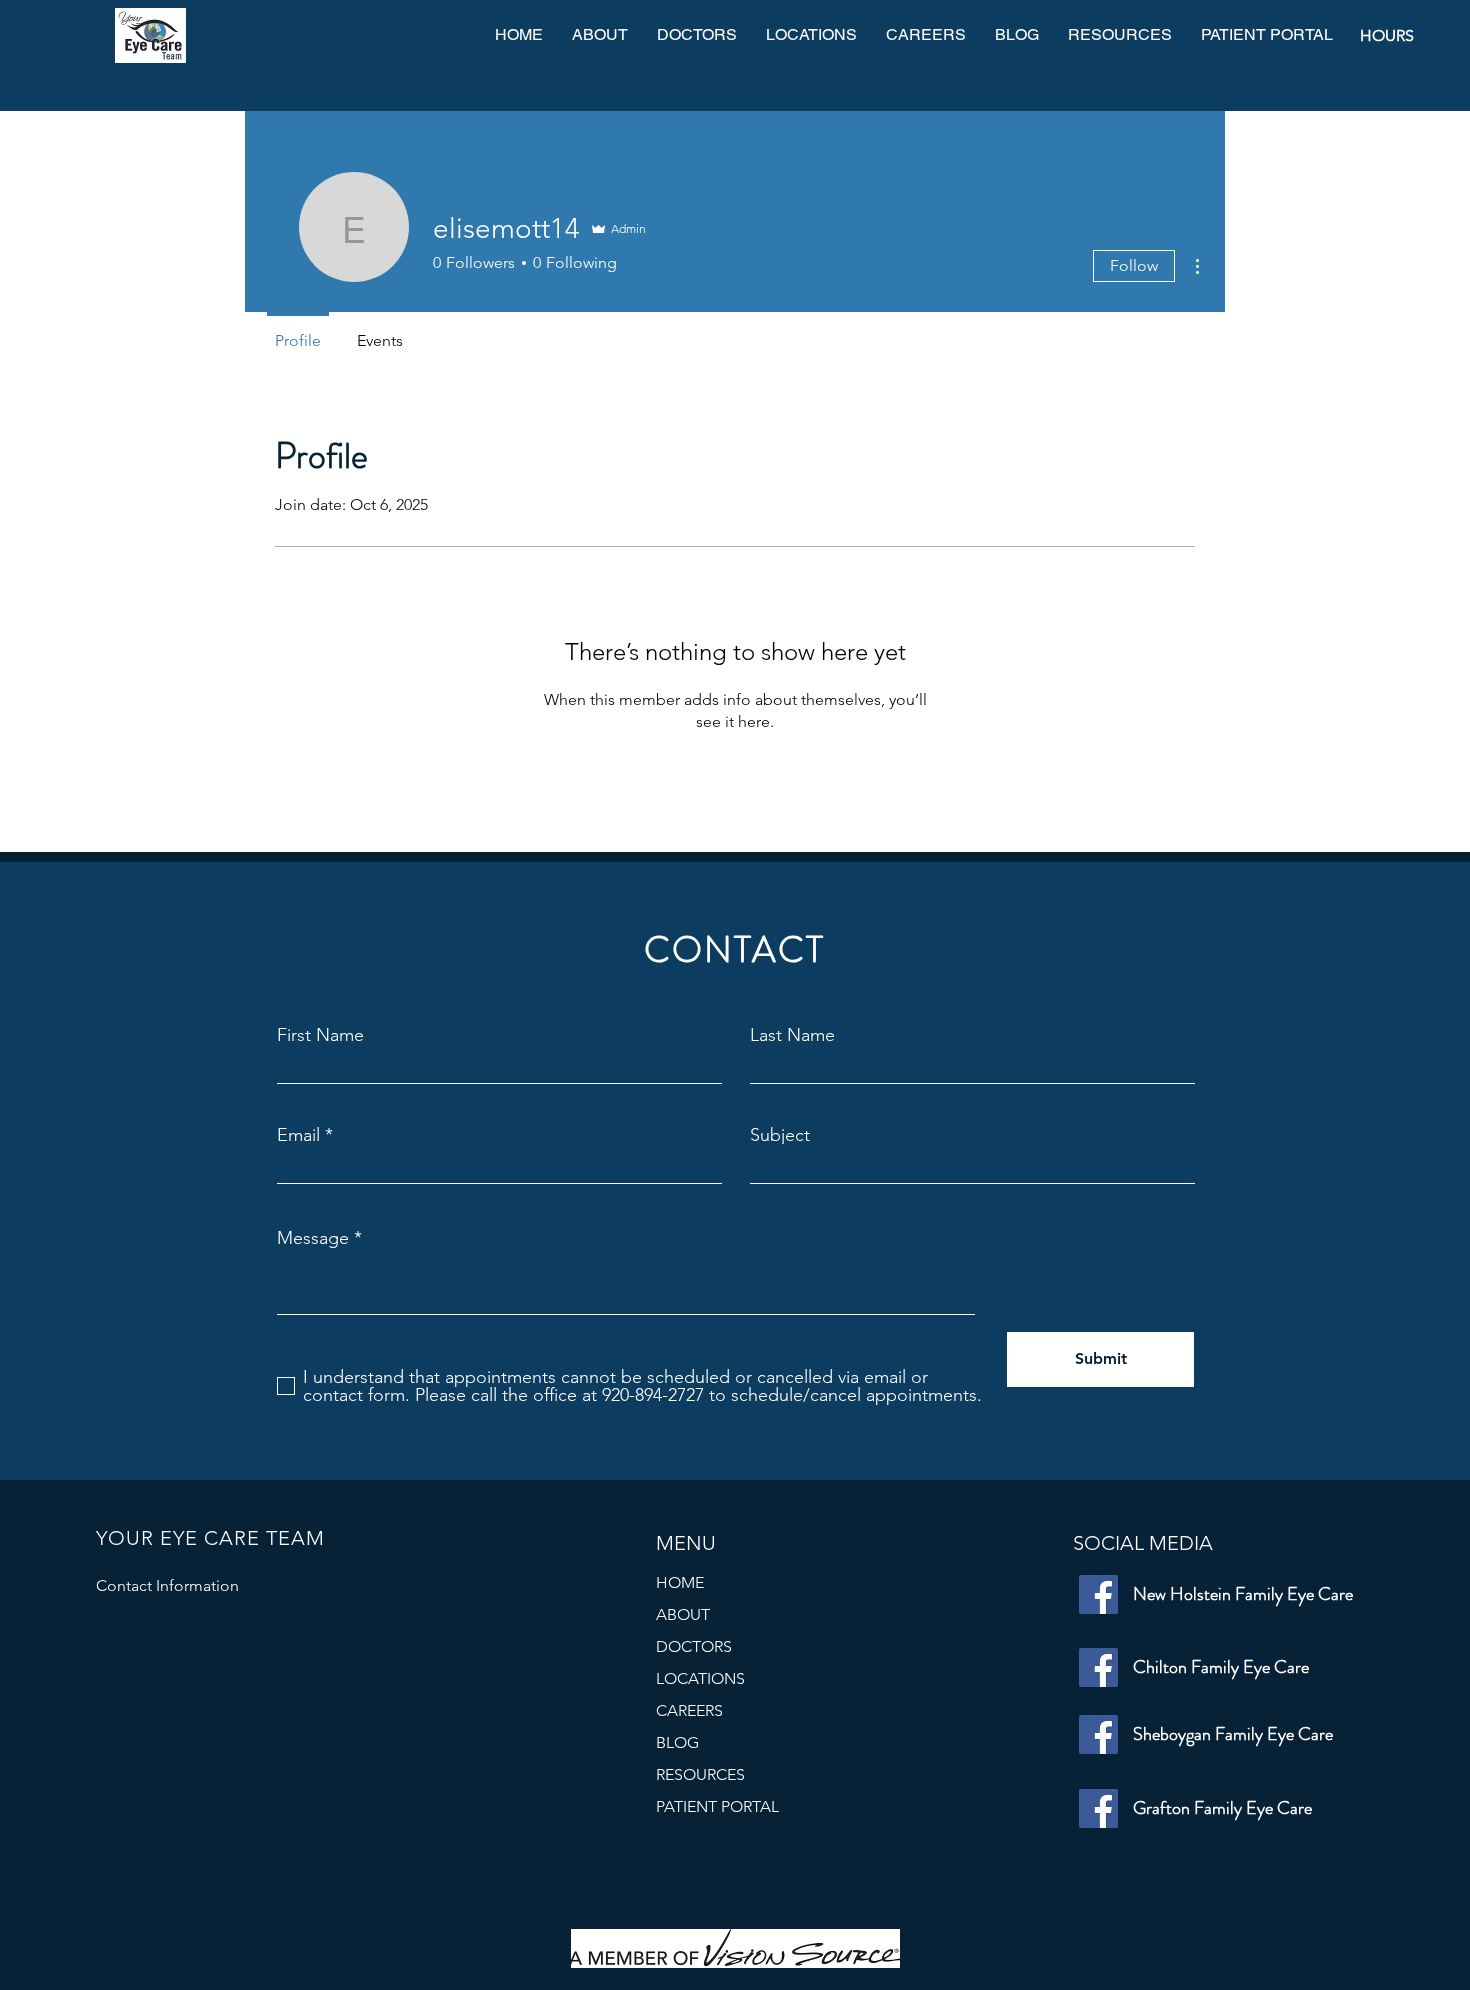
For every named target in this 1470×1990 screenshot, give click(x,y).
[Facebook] (1098, 1594)
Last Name (792, 1035)
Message (313, 1238)
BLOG (677, 1742)
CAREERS (689, 1710)
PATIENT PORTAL (717, 1806)
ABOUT (683, 1614)
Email (298, 1135)
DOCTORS (694, 1646)
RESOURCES (700, 1774)
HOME (680, 1582)
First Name (320, 1035)
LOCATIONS (700, 1678)
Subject (780, 1135)
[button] (811, 36)
